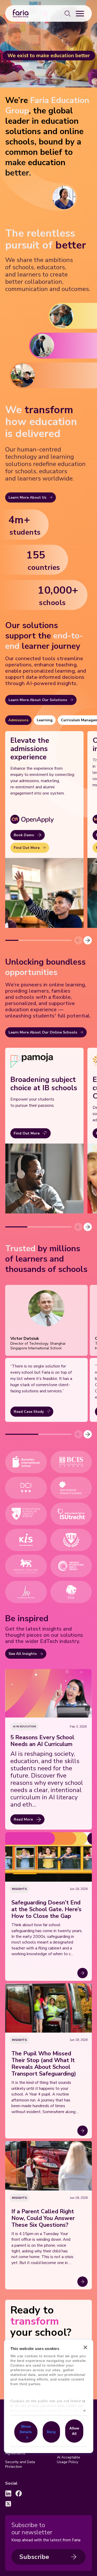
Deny (51, 2432)
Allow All (74, 2431)
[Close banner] (85, 2348)
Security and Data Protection (20, 2464)
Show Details (26, 2429)
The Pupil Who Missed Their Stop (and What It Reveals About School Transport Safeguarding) (44, 2064)
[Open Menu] (80, 13)
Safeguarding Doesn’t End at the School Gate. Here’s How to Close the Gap (46, 1909)
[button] (88, 940)
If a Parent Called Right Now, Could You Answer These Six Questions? (43, 2218)
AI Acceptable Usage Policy (69, 2460)
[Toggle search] (68, 13)
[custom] (8, 2493)
